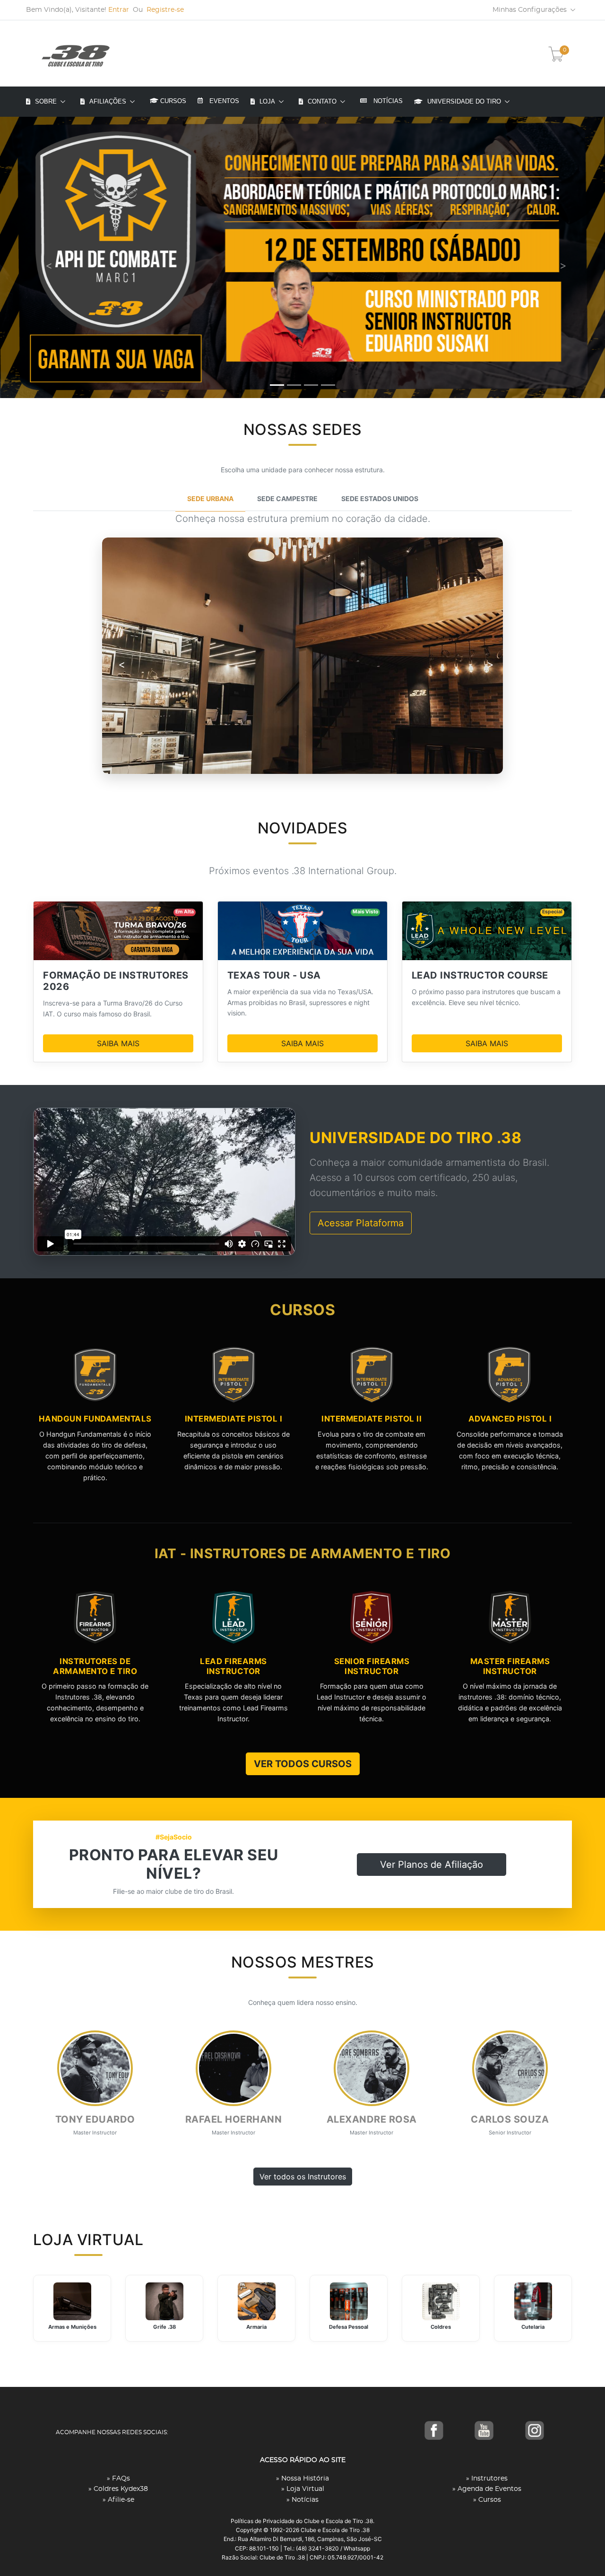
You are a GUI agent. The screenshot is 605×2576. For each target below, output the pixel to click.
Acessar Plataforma (361, 1223)
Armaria (256, 2327)
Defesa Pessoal (349, 2327)
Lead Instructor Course (480, 975)
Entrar (119, 10)
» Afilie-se (118, 2500)
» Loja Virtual (303, 2489)
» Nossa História (302, 2479)
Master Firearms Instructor (510, 1666)
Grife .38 (164, 2327)
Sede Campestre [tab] (287, 499)
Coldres (441, 2327)
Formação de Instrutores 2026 (116, 981)
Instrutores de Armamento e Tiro (95, 1666)
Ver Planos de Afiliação (432, 1865)
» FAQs (118, 2479)
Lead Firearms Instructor (233, 1666)
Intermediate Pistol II (372, 1419)
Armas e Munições (72, 2327)
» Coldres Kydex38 (118, 2489)
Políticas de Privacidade (263, 2521)
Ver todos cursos (303, 1764)
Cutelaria (533, 2327)
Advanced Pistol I (510, 1419)
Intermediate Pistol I (234, 1419)
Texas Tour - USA (274, 975)
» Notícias (302, 2500)
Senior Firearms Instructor (372, 1666)
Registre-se (165, 10)
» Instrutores (487, 2479)
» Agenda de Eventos (487, 2489)
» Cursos (487, 2500)
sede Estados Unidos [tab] (380, 499)
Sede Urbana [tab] (210, 499)
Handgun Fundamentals (95, 1419)
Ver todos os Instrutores (303, 2177)
